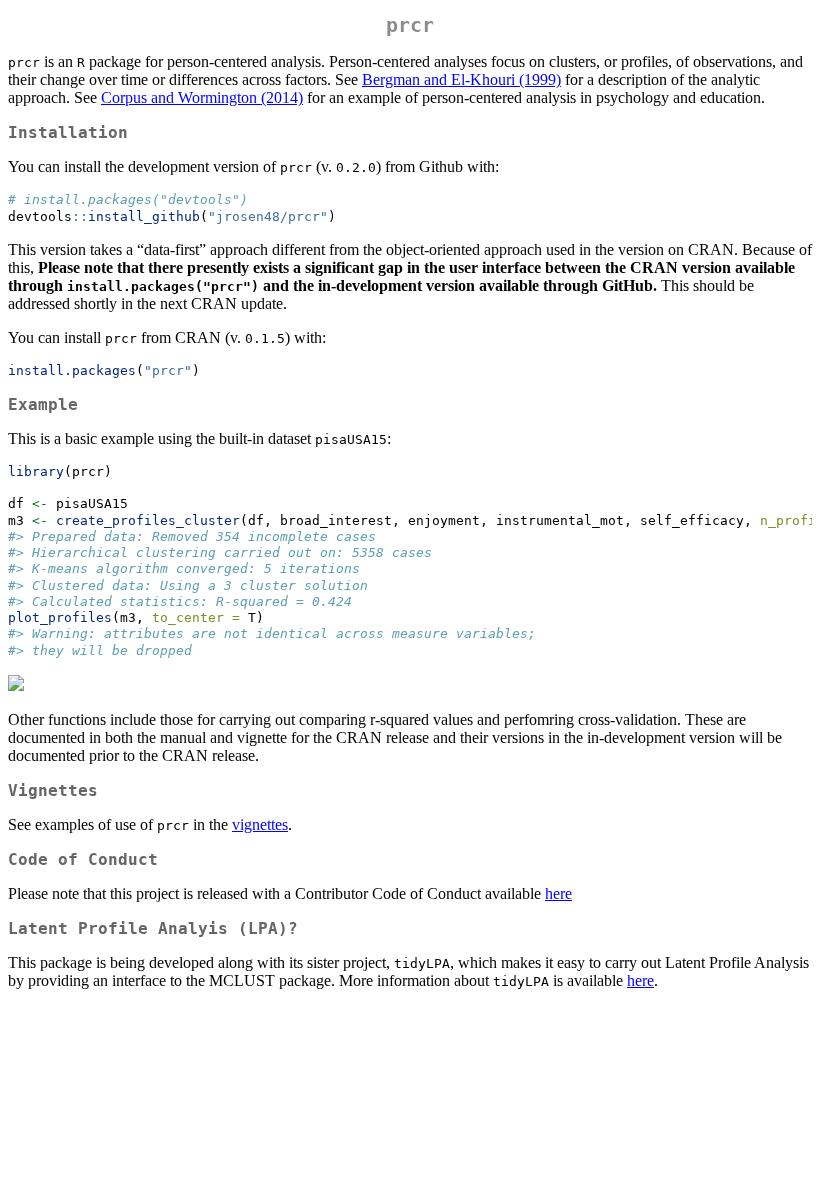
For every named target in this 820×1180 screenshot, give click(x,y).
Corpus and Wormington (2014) (202, 97)
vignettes (260, 824)
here (558, 893)
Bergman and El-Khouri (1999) (461, 79)
